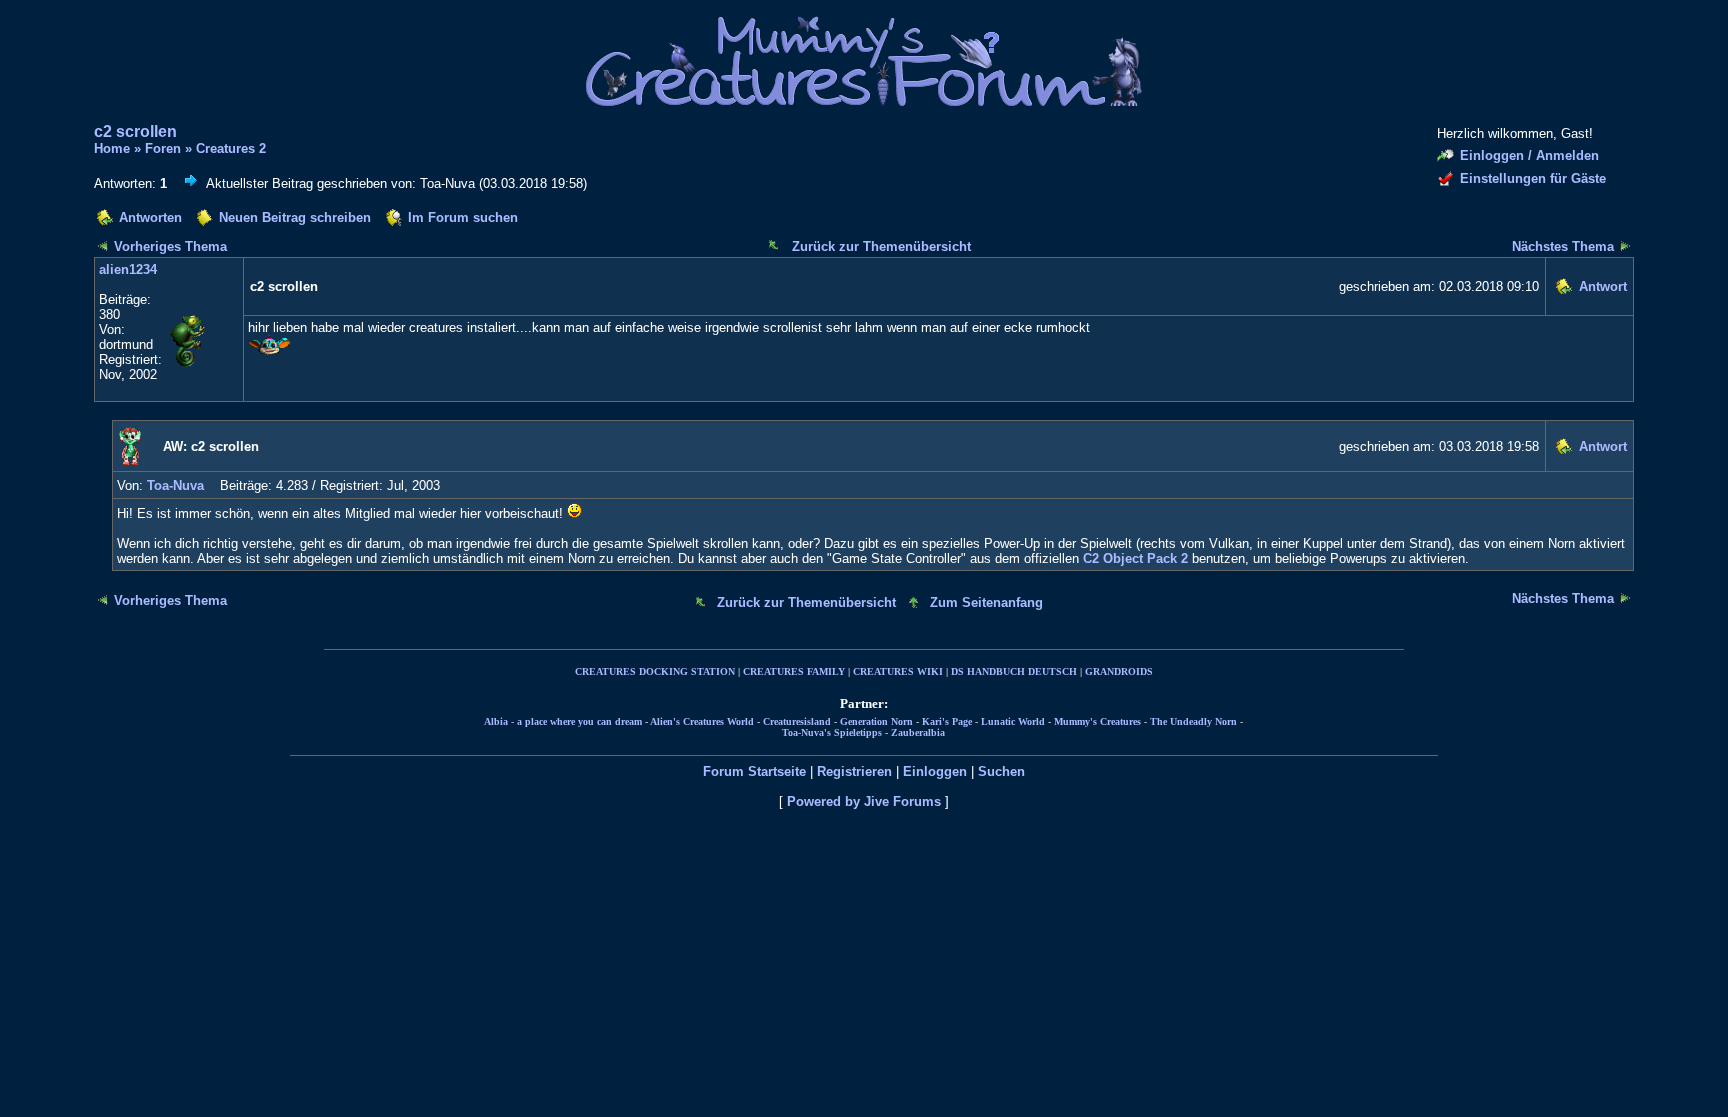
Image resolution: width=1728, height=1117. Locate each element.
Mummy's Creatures (1097, 721)
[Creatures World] (1625, 245)
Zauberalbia (918, 732)
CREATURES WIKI (898, 671)
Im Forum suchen (463, 217)
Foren (163, 148)
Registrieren (854, 771)
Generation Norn (876, 721)
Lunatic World (1013, 721)
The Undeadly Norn (1193, 721)
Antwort (1603, 286)
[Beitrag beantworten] (1563, 289)
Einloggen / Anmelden (1529, 155)
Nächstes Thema (1563, 246)
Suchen (1001, 771)
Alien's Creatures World (702, 721)
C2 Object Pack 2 (1135, 558)
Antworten (150, 217)
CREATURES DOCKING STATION (655, 671)
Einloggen (935, 771)
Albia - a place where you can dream (563, 721)
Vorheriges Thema (170, 246)
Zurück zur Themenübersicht (881, 246)
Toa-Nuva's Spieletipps (832, 732)
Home (112, 148)
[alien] (203, 365)
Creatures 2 (231, 148)
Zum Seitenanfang (986, 602)
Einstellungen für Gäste (1533, 178)
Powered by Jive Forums (864, 801)
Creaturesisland (797, 721)
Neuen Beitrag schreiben (295, 217)
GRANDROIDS (1119, 671)
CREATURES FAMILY (794, 671)
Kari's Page (947, 721)
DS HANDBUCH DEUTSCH (1014, 671)
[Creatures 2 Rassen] (103, 245)
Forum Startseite (754, 771)
